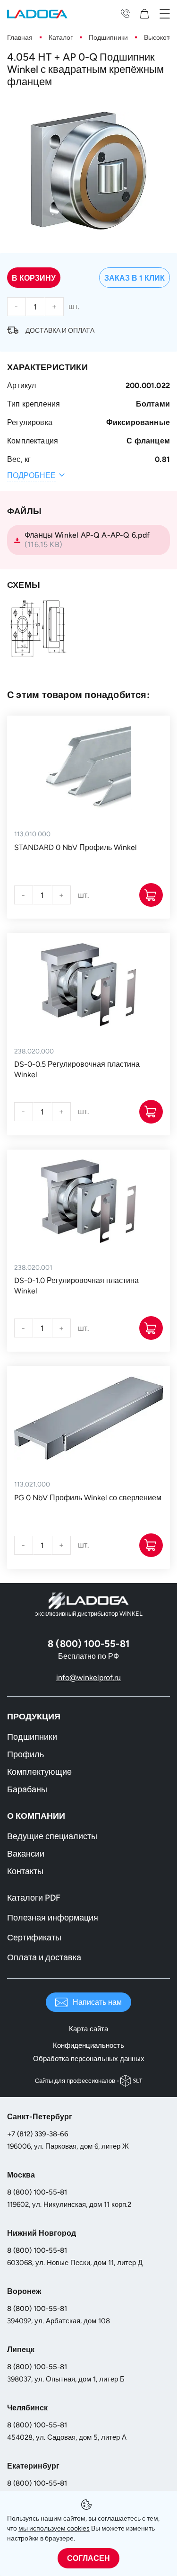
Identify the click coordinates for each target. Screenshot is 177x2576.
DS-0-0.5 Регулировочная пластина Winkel (77, 1069)
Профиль (25, 1754)
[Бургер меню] (165, 13)
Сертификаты (34, 1938)
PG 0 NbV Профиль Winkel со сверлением (88, 1498)
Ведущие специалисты (52, 1836)
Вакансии (26, 1854)
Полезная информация (53, 1918)
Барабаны (27, 1789)
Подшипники (32, 1737)
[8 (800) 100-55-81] (125, 13)
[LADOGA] (37, 13)
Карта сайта (88, 2029)
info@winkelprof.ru (88, 1677)
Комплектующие (39, 1772)
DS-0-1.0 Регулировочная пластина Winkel (76, 1286)
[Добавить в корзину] (151, 895)
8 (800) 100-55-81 (37, 2192)
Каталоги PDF (34, 1898)
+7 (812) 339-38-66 (38, 2134)
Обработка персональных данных (89, 2059)
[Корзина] (147, 13)
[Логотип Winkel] (89, 1601)
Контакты (25, 1871)
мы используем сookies (54, 2528)
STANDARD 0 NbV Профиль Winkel (76, 847)
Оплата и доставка (44, 1957)
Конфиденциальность (88, 2045)
